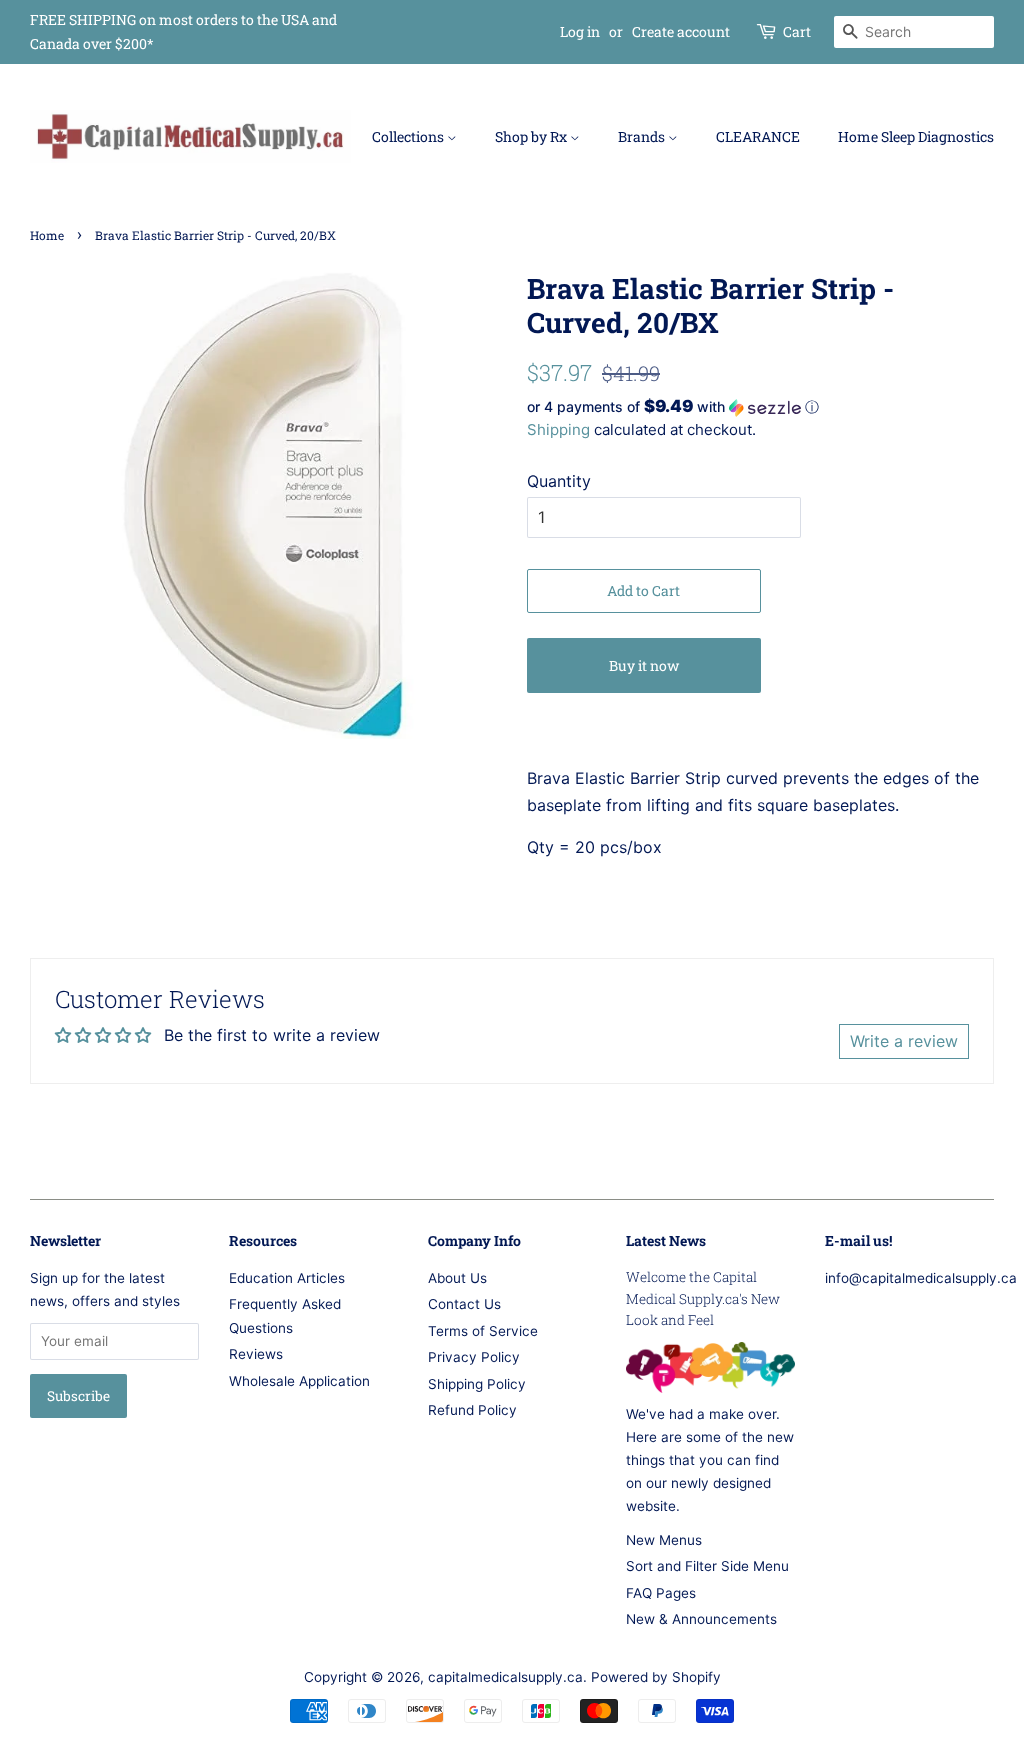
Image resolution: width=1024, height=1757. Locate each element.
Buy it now (644, 665)
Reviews (256, 1354)
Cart (797, 31)
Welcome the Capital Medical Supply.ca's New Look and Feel (703, 1299)
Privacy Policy (474, 1357)
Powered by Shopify (656, 1677)
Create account (681, 31)
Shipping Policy (477, 1384)
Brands (643, 136)
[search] (914, 32)
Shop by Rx (532, 136)
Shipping (558, 429)
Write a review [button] (904, 1041)
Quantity (559, 481)
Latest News (666, 1240)
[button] (760, 407)
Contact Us (464, 1304)
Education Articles (287, 1278)
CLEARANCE (758, 136)
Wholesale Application (299, 1381)
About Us (457, 1278)
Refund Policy (472, 1410)
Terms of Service (483, 1331)
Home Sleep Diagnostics (916, 136)
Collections (409, 136)
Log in (580, 31)
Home (47, 235)
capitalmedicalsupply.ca (505, 1677)
